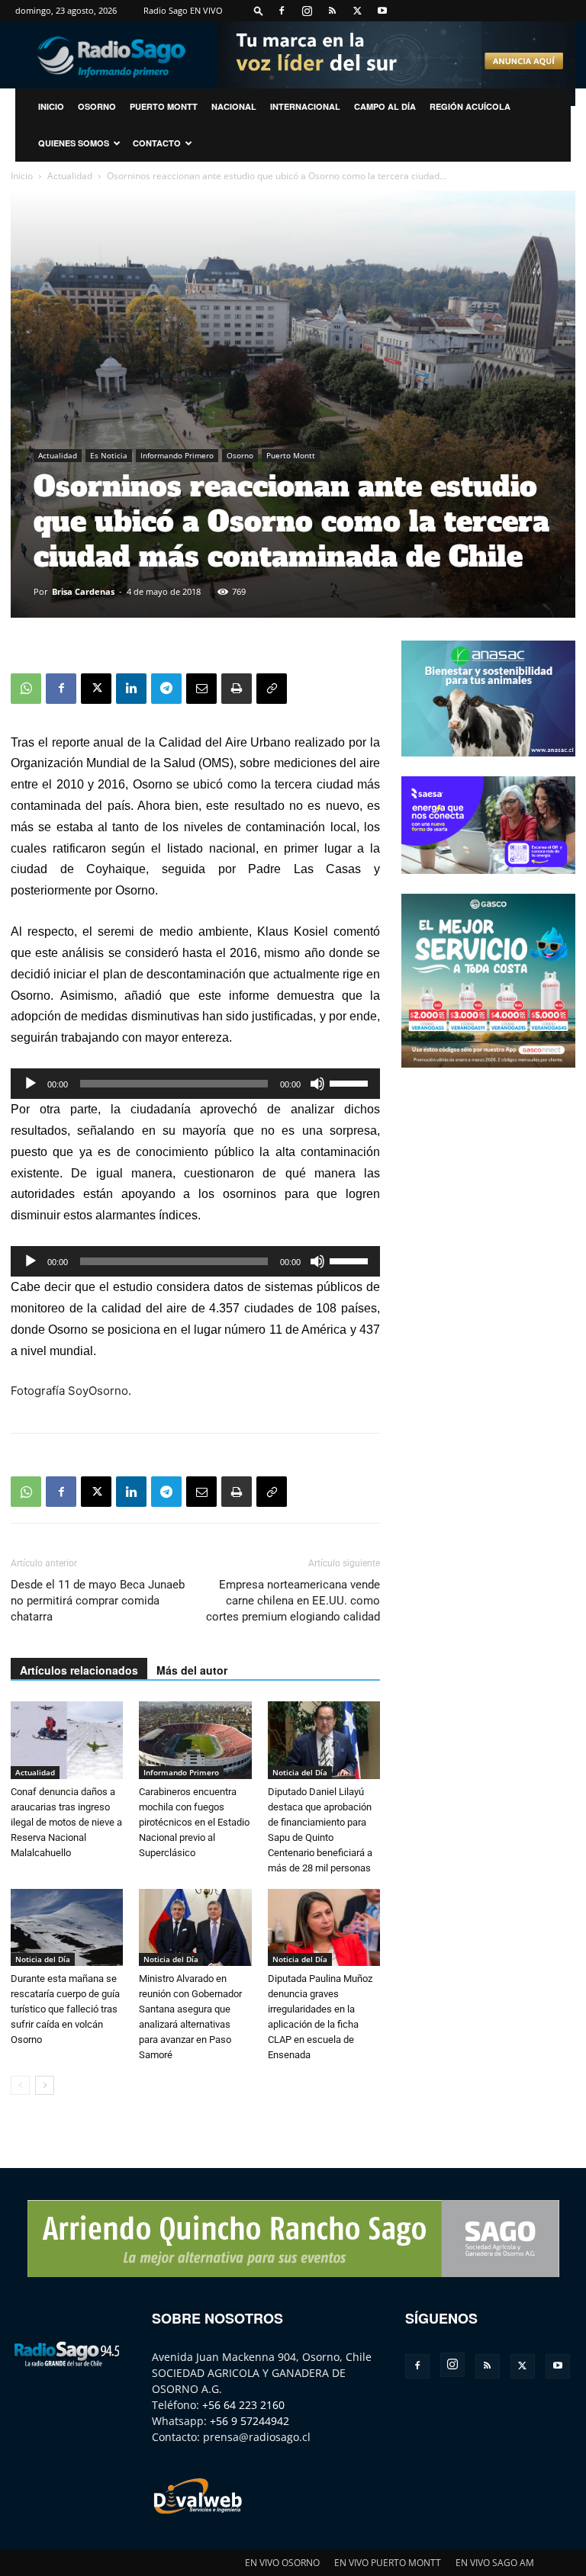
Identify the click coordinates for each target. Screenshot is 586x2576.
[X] (357, 11)
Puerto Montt (164, 106)
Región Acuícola (470, 106)
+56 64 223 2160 (243, 2405)
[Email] (201, 689)
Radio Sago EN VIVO (183, 10)
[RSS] (332, 11)
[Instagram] (307, 11)
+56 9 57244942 (250, 2421)
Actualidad (70, 176)
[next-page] (45, 2085)
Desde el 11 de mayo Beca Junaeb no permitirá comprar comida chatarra (98, 1601)
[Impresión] (237, 689)
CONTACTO (157, 143)
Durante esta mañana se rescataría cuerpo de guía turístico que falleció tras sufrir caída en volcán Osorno (65, 2009)
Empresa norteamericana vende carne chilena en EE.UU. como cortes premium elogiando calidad (293, 1601)
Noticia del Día (300, 1772)
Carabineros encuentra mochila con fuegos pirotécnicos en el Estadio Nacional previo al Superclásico (194, 1822)
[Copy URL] (272, 689)
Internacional (305, 106)
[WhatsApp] (26, 689)
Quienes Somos (74, 143)
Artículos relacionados (79, 1670)
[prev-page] (20, 2085)
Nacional (234, 106)
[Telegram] (166, 689)
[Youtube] (382, 11)
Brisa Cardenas (83, 591)
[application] (195, 1084)
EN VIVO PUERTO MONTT (388, 2563)
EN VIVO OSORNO (282, 2563)
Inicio (22, 176)
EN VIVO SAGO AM (495, 2563)
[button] (259, 10)
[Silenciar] (317, 1084)
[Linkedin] (131, 689)
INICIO (51, 106)
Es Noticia (109, 455)
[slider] (351, 1082)
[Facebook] (282, 11)
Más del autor (192, 1670)
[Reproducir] (31, 1084)
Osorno (97, 106)
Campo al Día (385, 106)
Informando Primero (177, 455)
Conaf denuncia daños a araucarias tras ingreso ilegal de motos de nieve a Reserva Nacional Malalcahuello (66, 1822)
